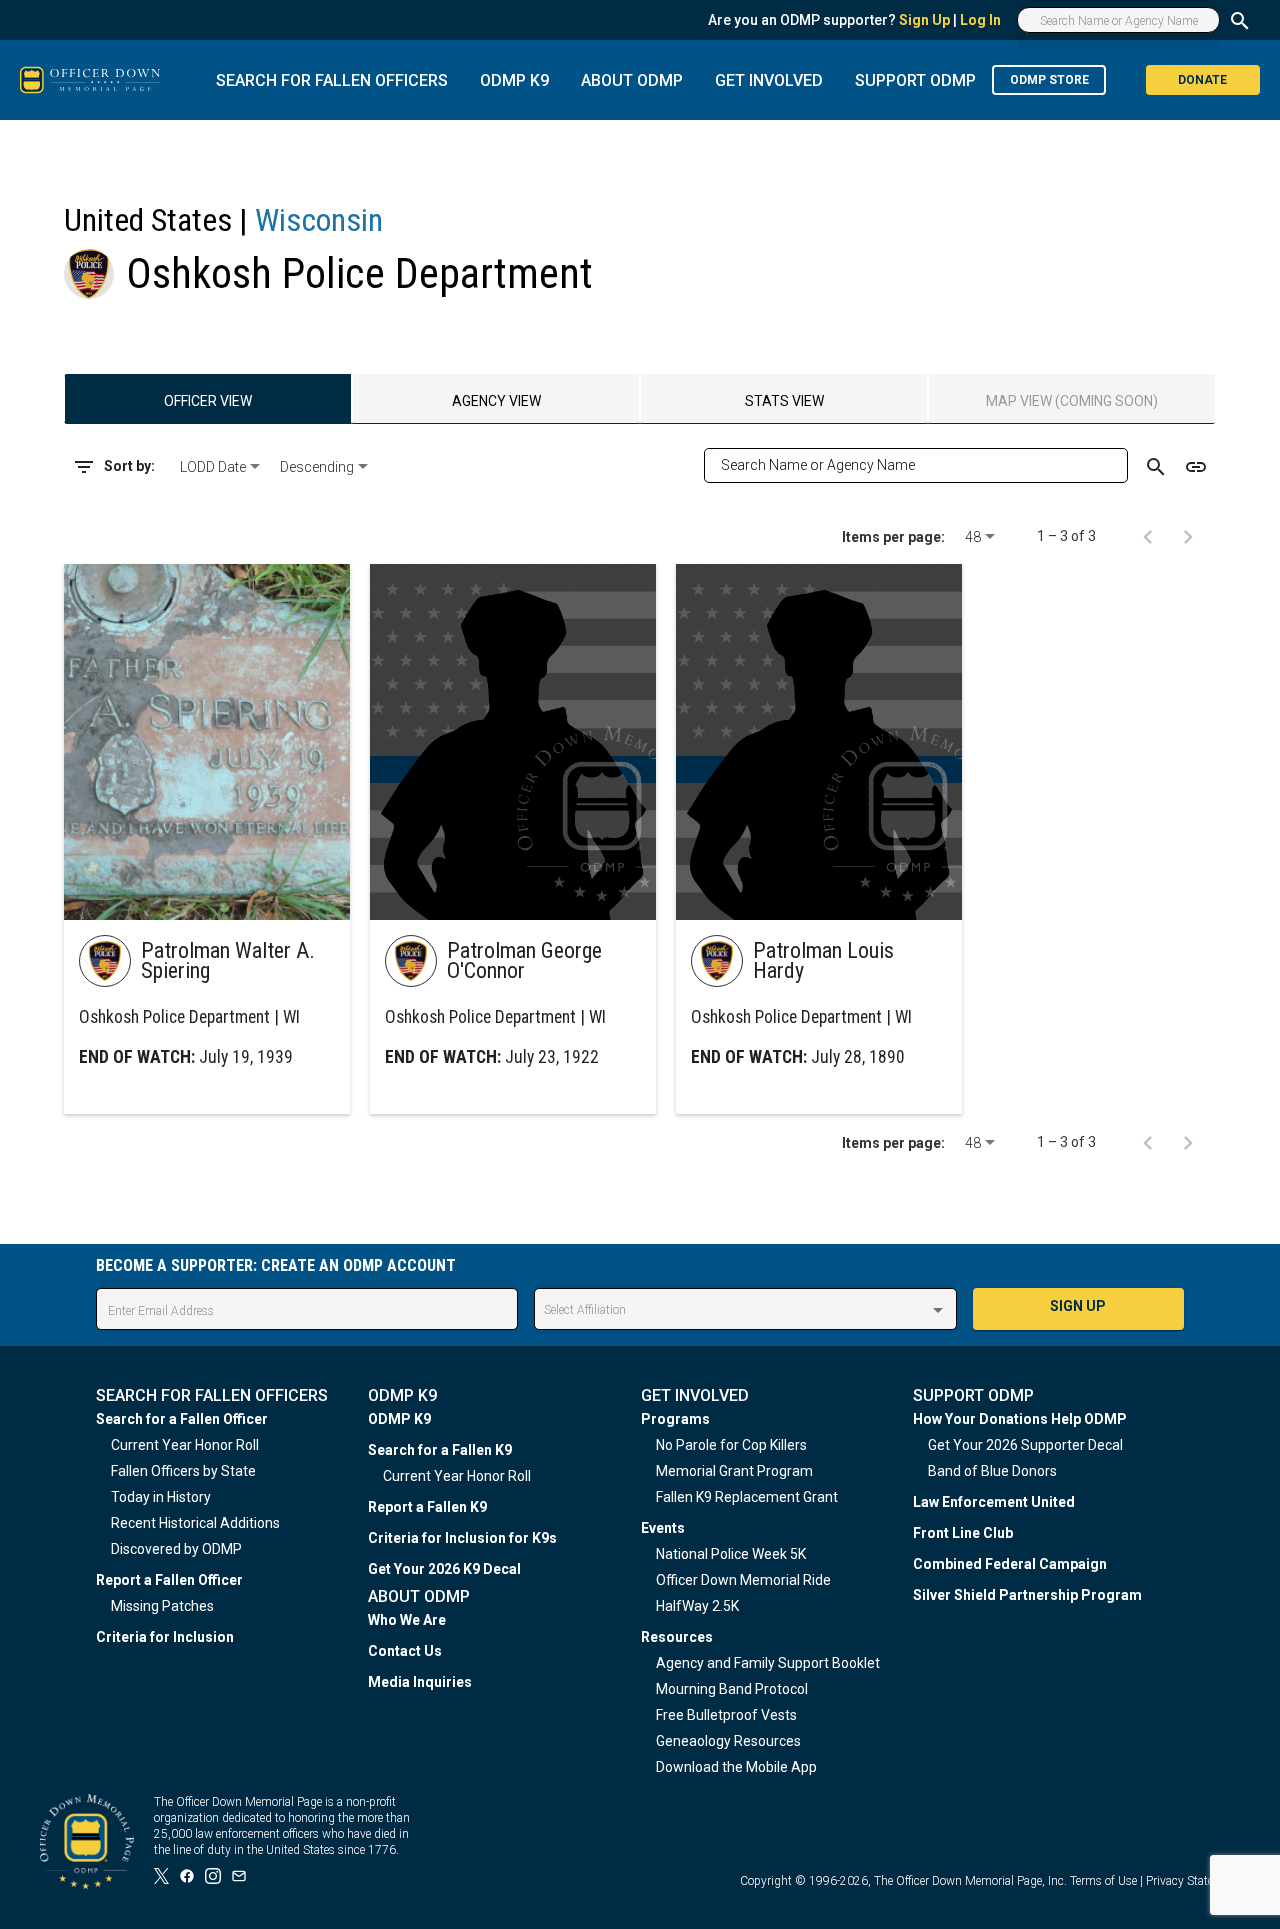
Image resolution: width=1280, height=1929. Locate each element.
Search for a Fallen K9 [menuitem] (440, 1450)
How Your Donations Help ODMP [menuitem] (1020, 1419)
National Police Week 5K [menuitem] (731, 1554)
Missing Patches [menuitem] (162, 1606)
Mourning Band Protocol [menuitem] (732, 1689)
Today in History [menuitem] (161, 1497)
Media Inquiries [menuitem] (420, 1682)
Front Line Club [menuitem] (963, 1533)
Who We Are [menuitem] (407, 1620)
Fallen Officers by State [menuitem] (183, 1471)
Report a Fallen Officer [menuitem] (169, 1580)
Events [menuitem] (663, 1528)
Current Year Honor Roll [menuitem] (185, 1445)
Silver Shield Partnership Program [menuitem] (1027, 1595)
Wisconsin (319, 220)
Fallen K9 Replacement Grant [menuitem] (747, 1497)
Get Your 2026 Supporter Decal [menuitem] (1025, 1445)
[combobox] (222, 467)
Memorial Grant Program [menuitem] (734, 1471)
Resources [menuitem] (677, 1637)
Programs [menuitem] (675, 1419)
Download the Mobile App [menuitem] (736, 1767)
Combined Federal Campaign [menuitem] (1010, 1564)
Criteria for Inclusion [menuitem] (165, 1637)
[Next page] (1188, 536)
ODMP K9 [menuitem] (399, 1419)
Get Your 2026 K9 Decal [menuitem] (444, 1569)
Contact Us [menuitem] (405, 1651)
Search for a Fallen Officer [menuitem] (182, 1419)
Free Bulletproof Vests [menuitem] (726, 1715)
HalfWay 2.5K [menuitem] (697, 1606)
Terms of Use (1103, 1881)
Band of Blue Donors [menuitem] (992, 1471)
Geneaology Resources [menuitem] (728, 1741)
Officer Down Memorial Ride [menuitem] (743, 1580)
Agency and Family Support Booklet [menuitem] (768, 1663)
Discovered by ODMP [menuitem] (176, 1549)
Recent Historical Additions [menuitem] (195, 1523)
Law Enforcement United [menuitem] (994, 1502)
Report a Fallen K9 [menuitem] (427, 1507)
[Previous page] (1148, 536)
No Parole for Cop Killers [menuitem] (731, 1445)
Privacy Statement (1193, 1881)
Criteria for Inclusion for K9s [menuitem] (462, 1538)
